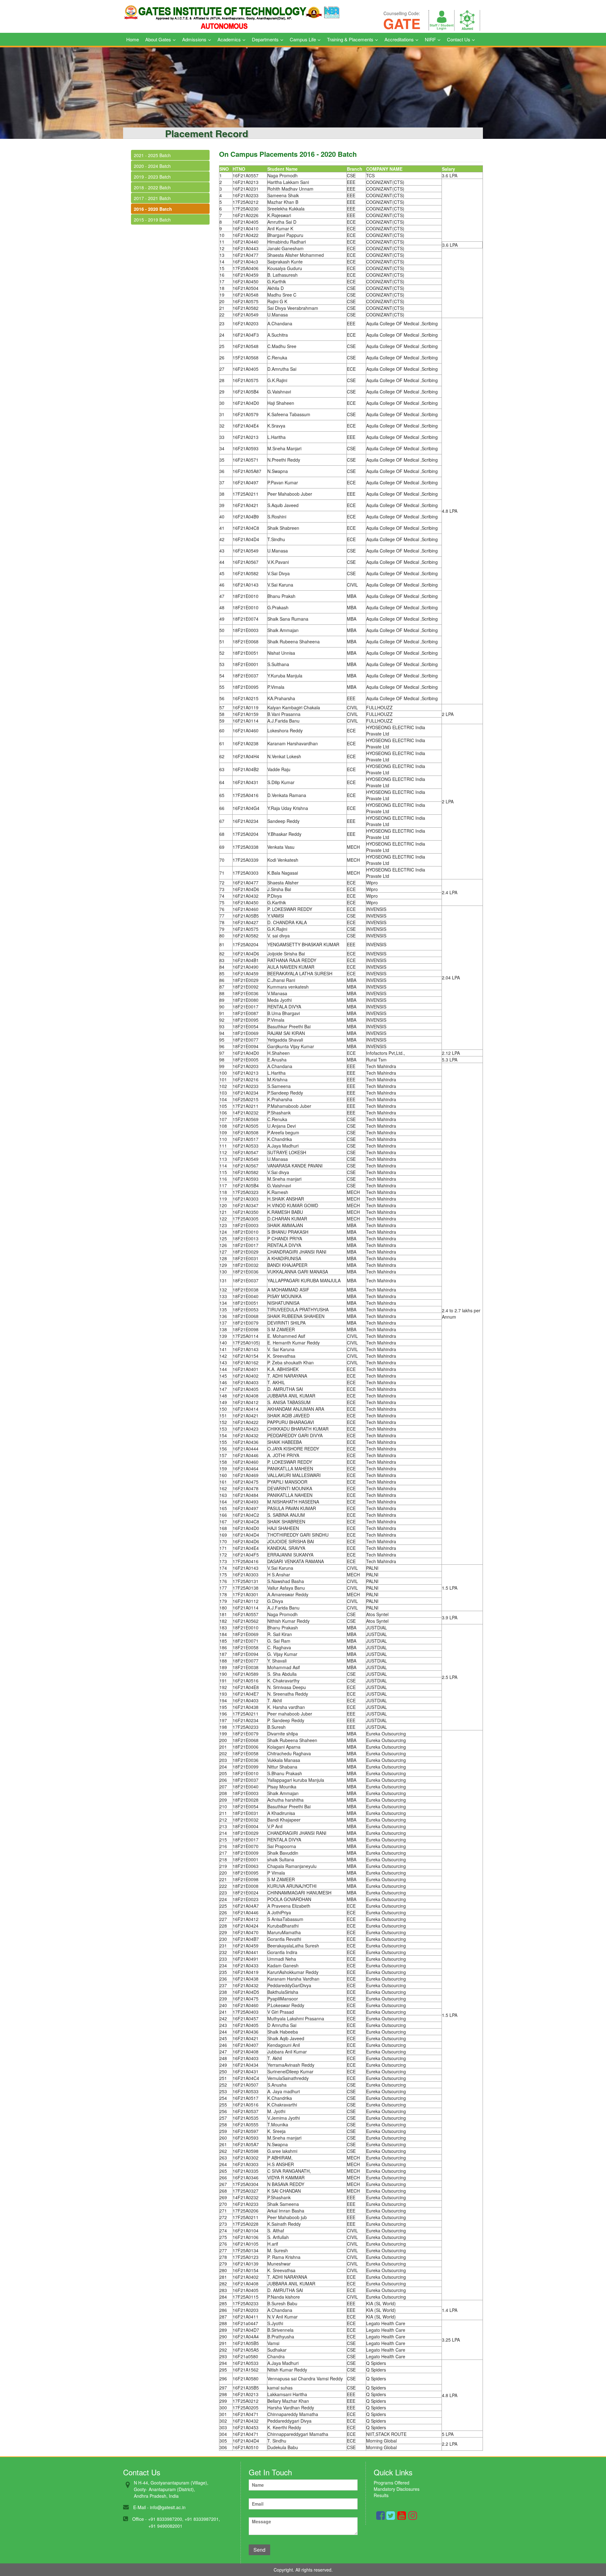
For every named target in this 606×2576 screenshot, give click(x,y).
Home (133, 39)
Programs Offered (392, 2483)
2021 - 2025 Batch (152, 155)
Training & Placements (350, 39)
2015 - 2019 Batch (152, 220)
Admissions (194, 39)
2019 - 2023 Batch (152, 177)
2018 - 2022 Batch (152, 187)
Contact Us (459, 39)
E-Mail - (141, 2507)
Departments (265, 39)
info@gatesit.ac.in (168, 2507)
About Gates (158, 39)
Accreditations (399, 39)
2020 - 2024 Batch (152, 166)
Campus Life (303, 39)
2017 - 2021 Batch (152, 198)
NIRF (430, 39)
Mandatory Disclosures (397, 2489)
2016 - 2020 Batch (153, 209)
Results (381, 2495)
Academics (229, 39)
